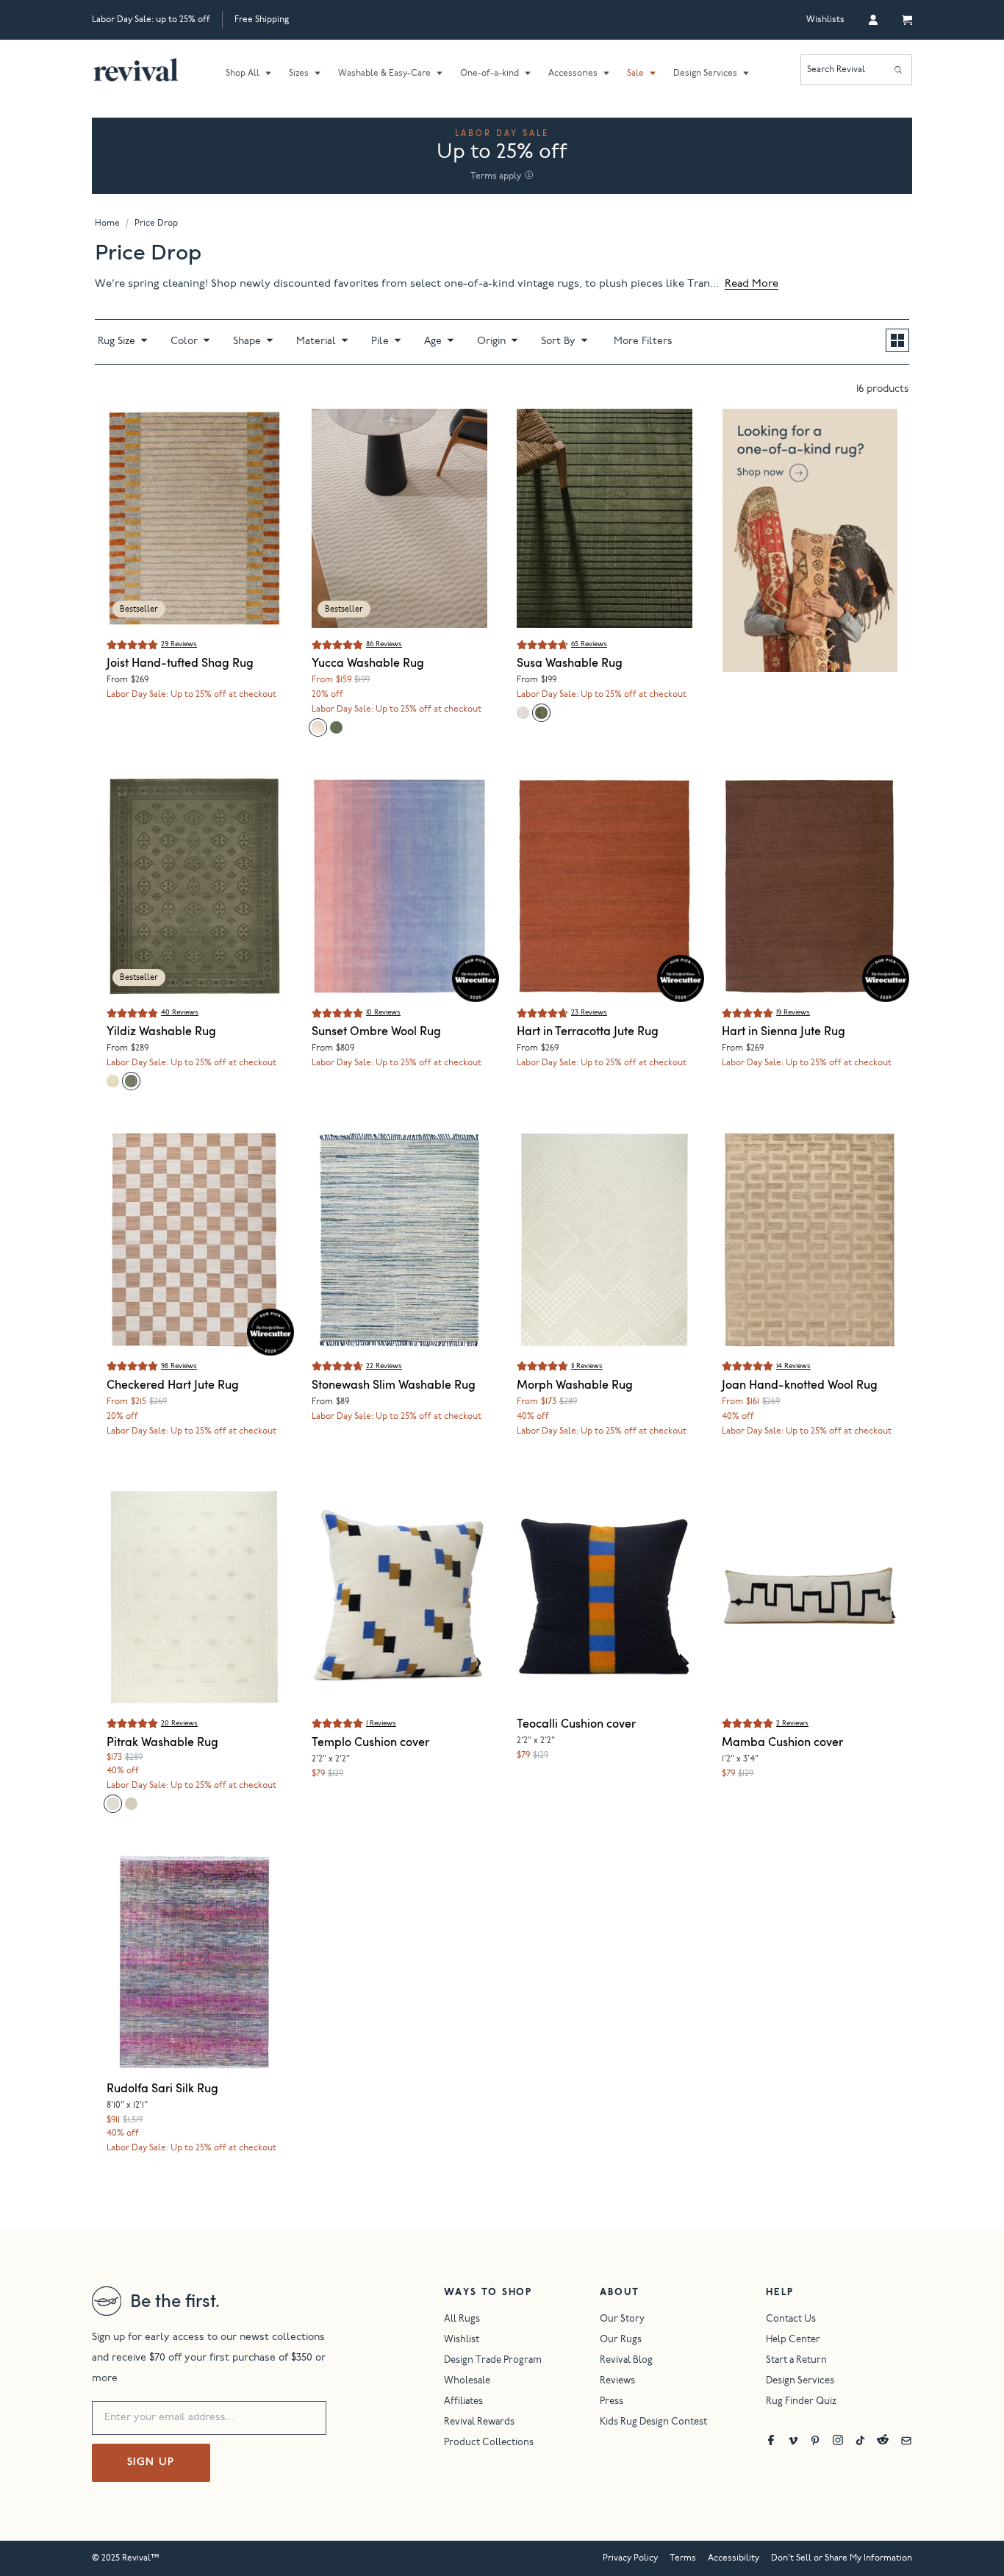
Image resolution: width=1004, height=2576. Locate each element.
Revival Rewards (479, 2423)
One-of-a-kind (490, 74)
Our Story (622, 2320)
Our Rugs (621, 2340)
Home (107, 223)
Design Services (705, 74)
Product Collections (489, 2443)
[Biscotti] (131, 1804)
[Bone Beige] (318, 727)
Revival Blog (626, 2361)
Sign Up (151, 2463)
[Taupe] (523, 713)
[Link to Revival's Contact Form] (906, 2440)
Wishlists (825, 20)
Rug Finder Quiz (801, 2402)
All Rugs (462, 2320)
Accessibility (734, 2558)
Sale (635, 74)
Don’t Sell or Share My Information (842, 2558)
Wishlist (462, 2340)
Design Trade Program (493, 2361)
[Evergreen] (336, 727)
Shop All (243, 74)
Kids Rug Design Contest (653, 2423)
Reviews (617, 2382)
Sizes (299, 74)
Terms (683, 2558)
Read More (752, 284)
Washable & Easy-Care (384, 74)
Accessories (573, 74)
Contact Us (791, 2320)
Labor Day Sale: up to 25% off (151, 20)
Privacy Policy (630, 2558)
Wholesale (467, 2382)
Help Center (793, 2340)
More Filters (643, 342)
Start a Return (796, 2361)
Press (612, 2402)
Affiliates (463, 2402)
